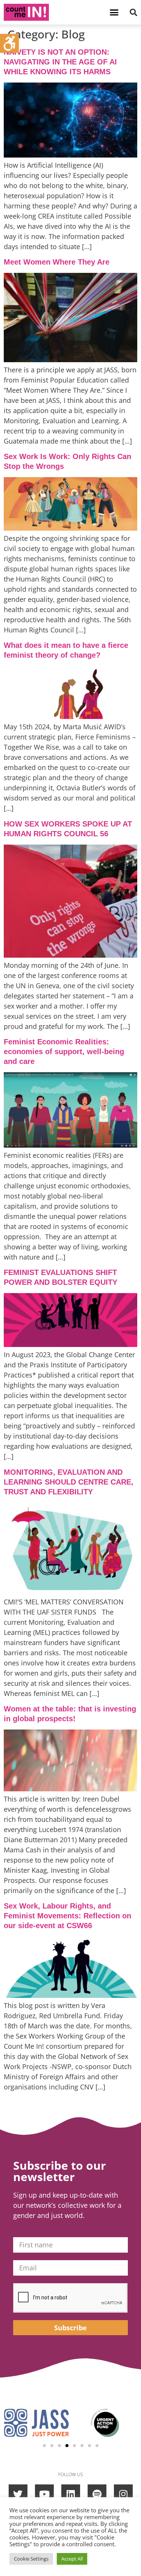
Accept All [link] (72, 2559)
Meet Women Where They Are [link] (57, 262)
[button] (114, 12)
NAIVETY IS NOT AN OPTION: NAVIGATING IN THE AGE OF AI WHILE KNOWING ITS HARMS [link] (60, 62)
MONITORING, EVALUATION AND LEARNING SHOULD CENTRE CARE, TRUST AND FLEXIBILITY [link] (69, 1482)
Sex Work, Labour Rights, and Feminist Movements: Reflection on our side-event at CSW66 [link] (67, 1916)
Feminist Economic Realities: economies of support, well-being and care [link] (64, 1052)
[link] (9, 43)
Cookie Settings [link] (31, 2559)
